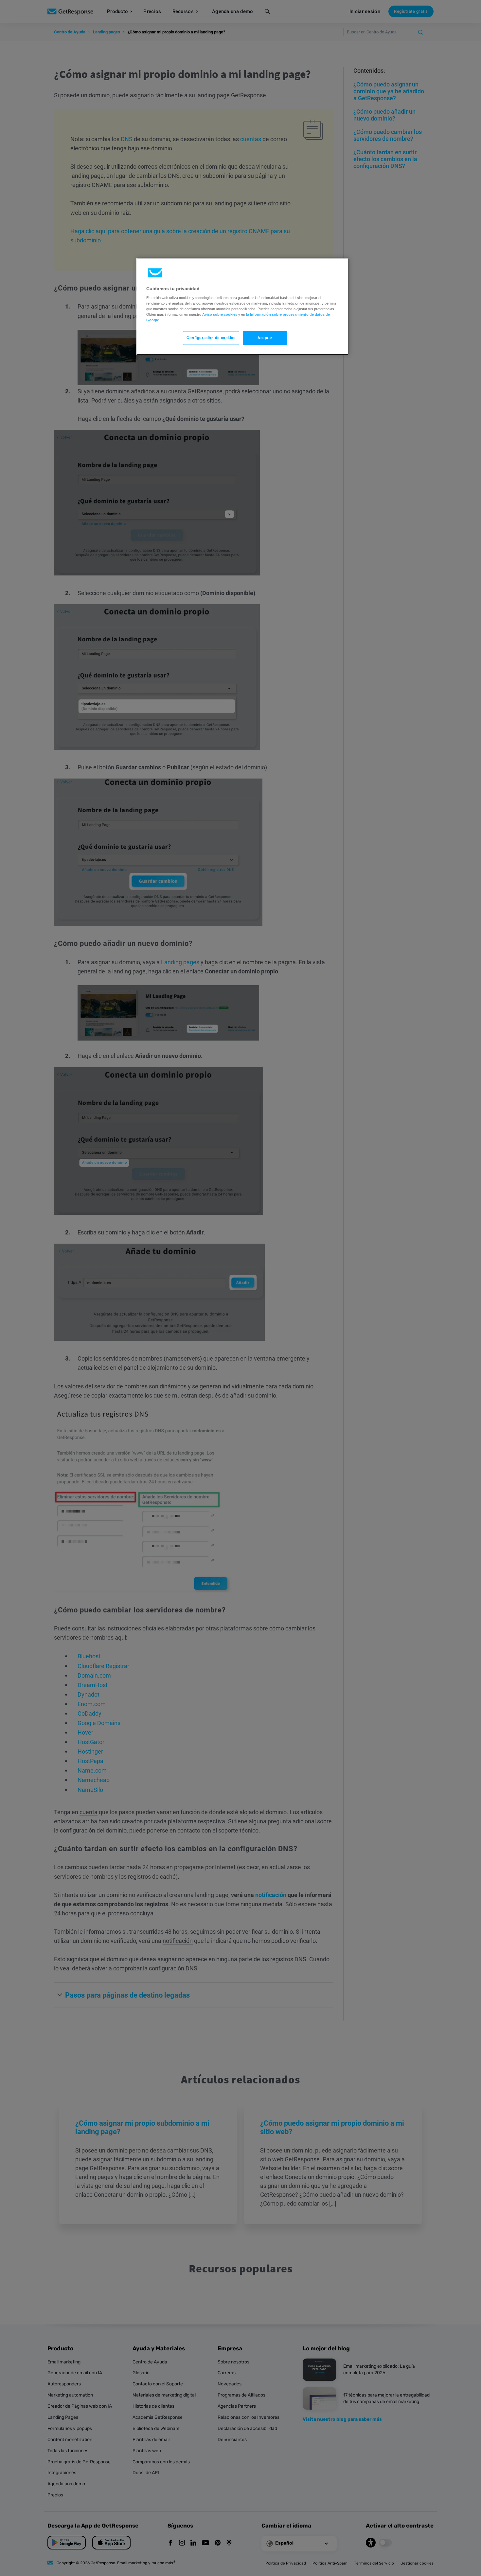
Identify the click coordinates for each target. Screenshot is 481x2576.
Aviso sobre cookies (220, 314)
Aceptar (265, 338)
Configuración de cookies (211, 338)
